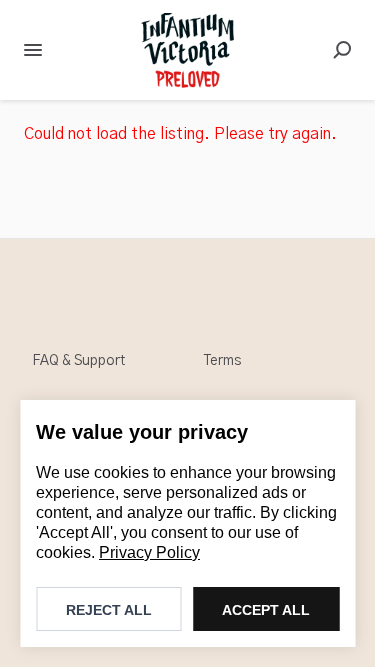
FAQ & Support (78, 361)
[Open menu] (33, 50)
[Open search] (342, 50)
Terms (222, 361)
